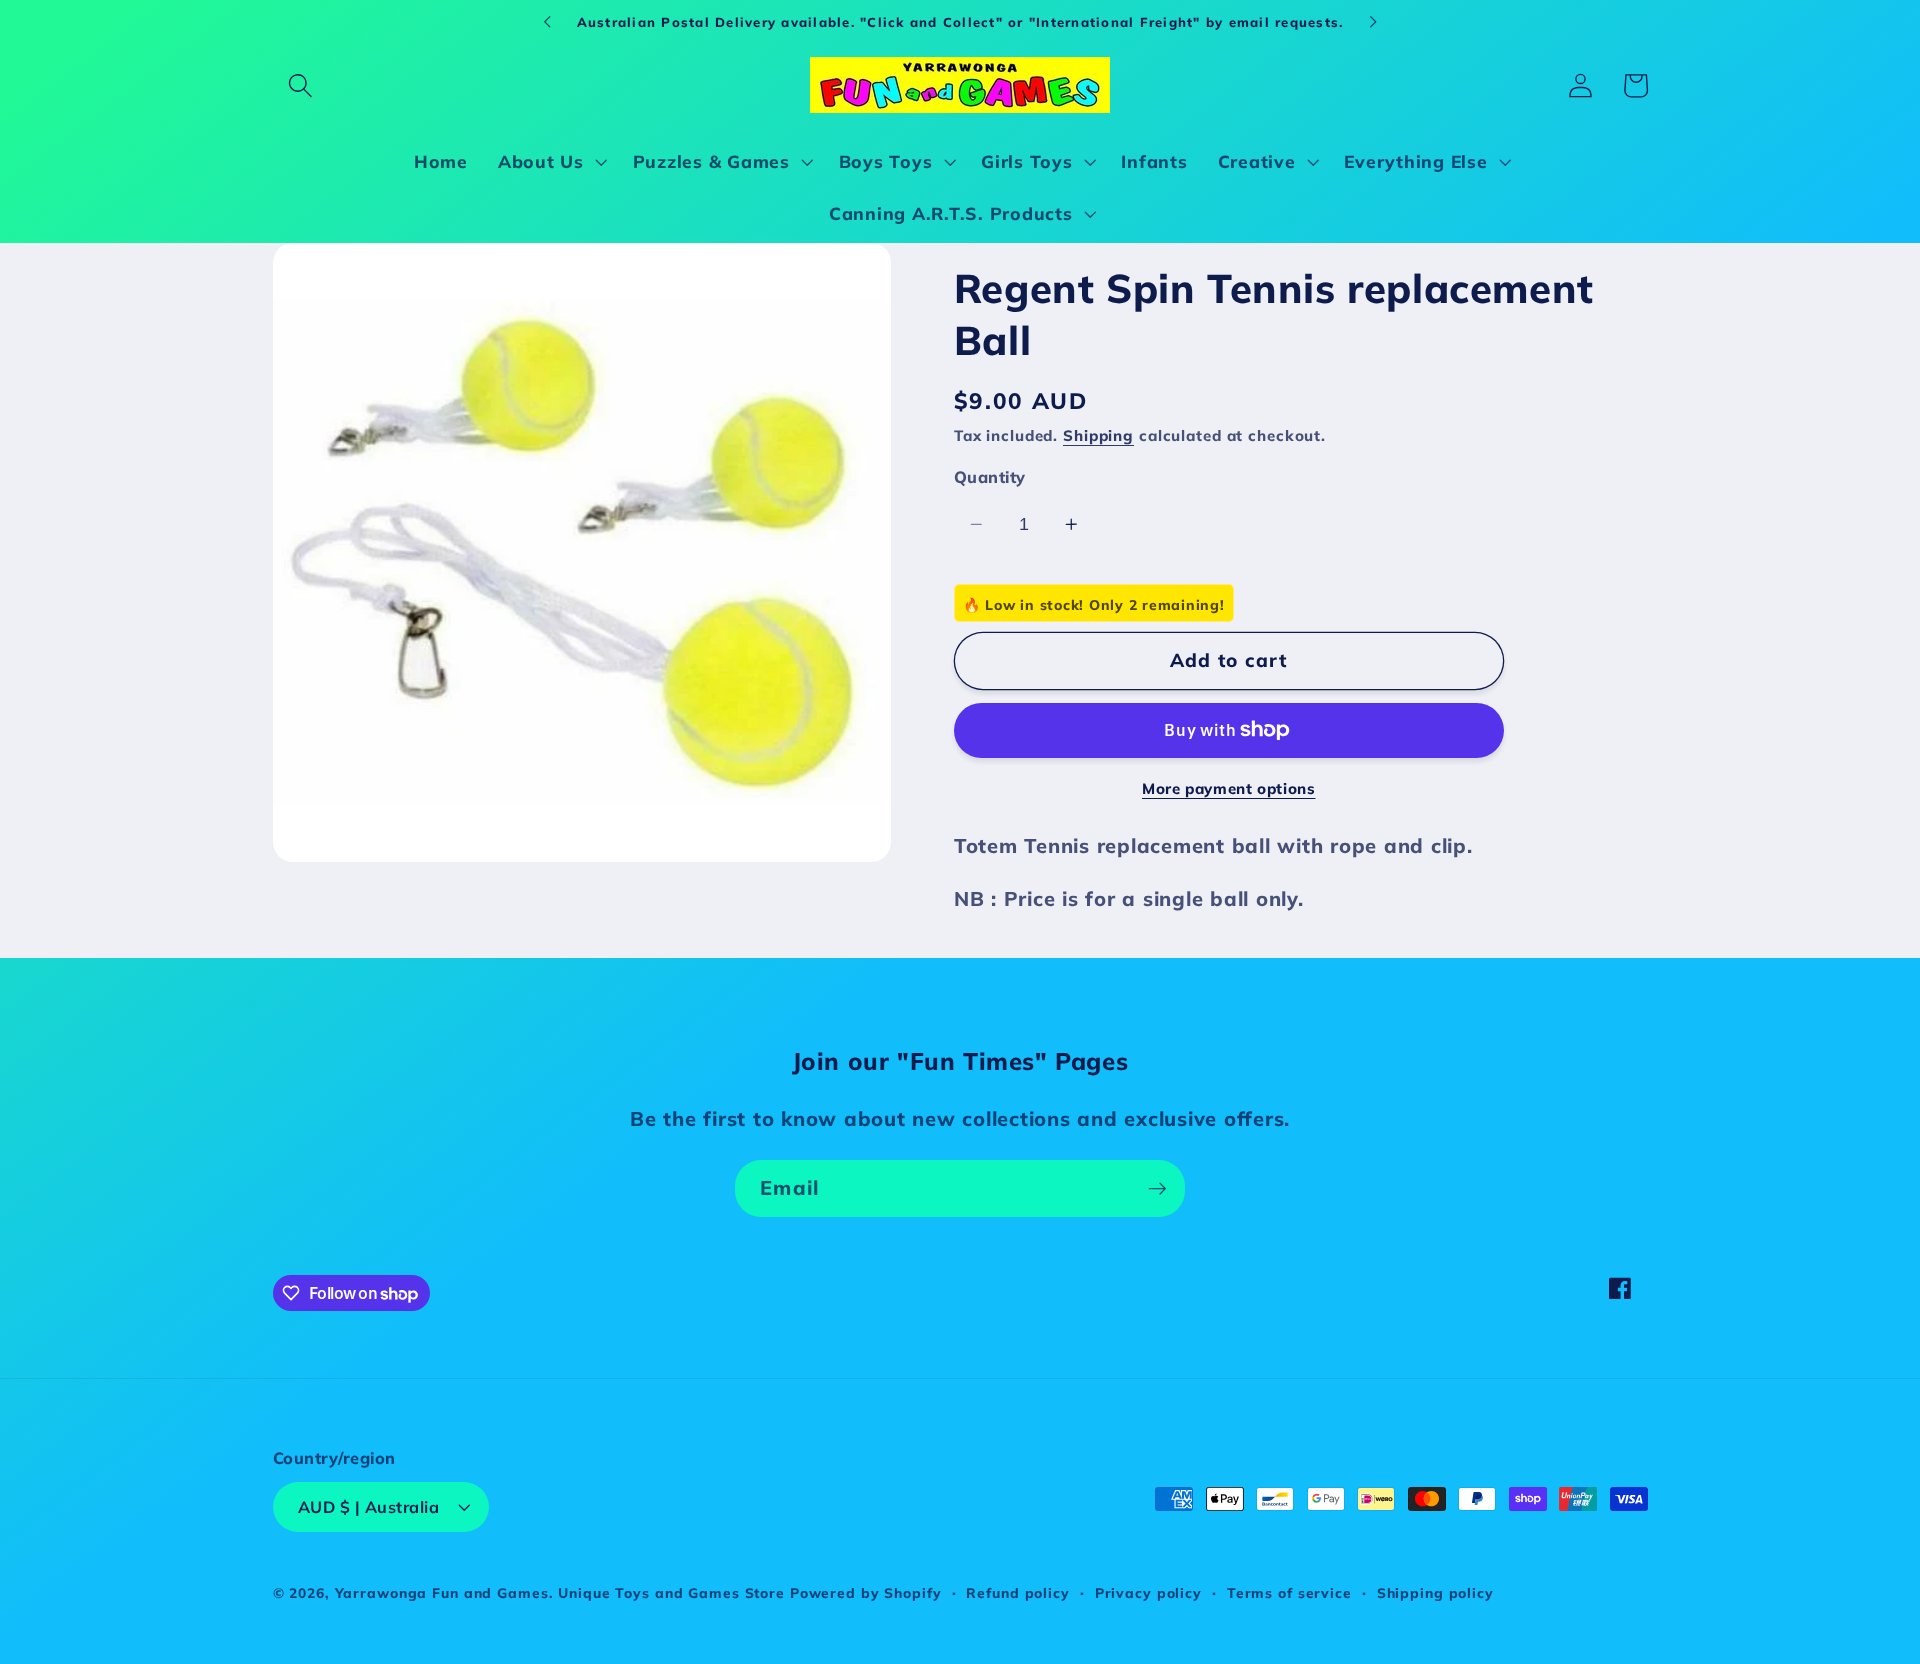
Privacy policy (1148, 1592)
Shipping (1098, 435)
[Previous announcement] (547, 22)
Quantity (990, 477)
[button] (300, 85)
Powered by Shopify (866, 1592)
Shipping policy (1435, 1592)
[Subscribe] (1157, 1188)
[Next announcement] (1373, 22)
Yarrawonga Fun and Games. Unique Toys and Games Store (560, 1592)
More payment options (1229, 787)
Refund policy (1017, 1592)
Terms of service (1289, 1592)
